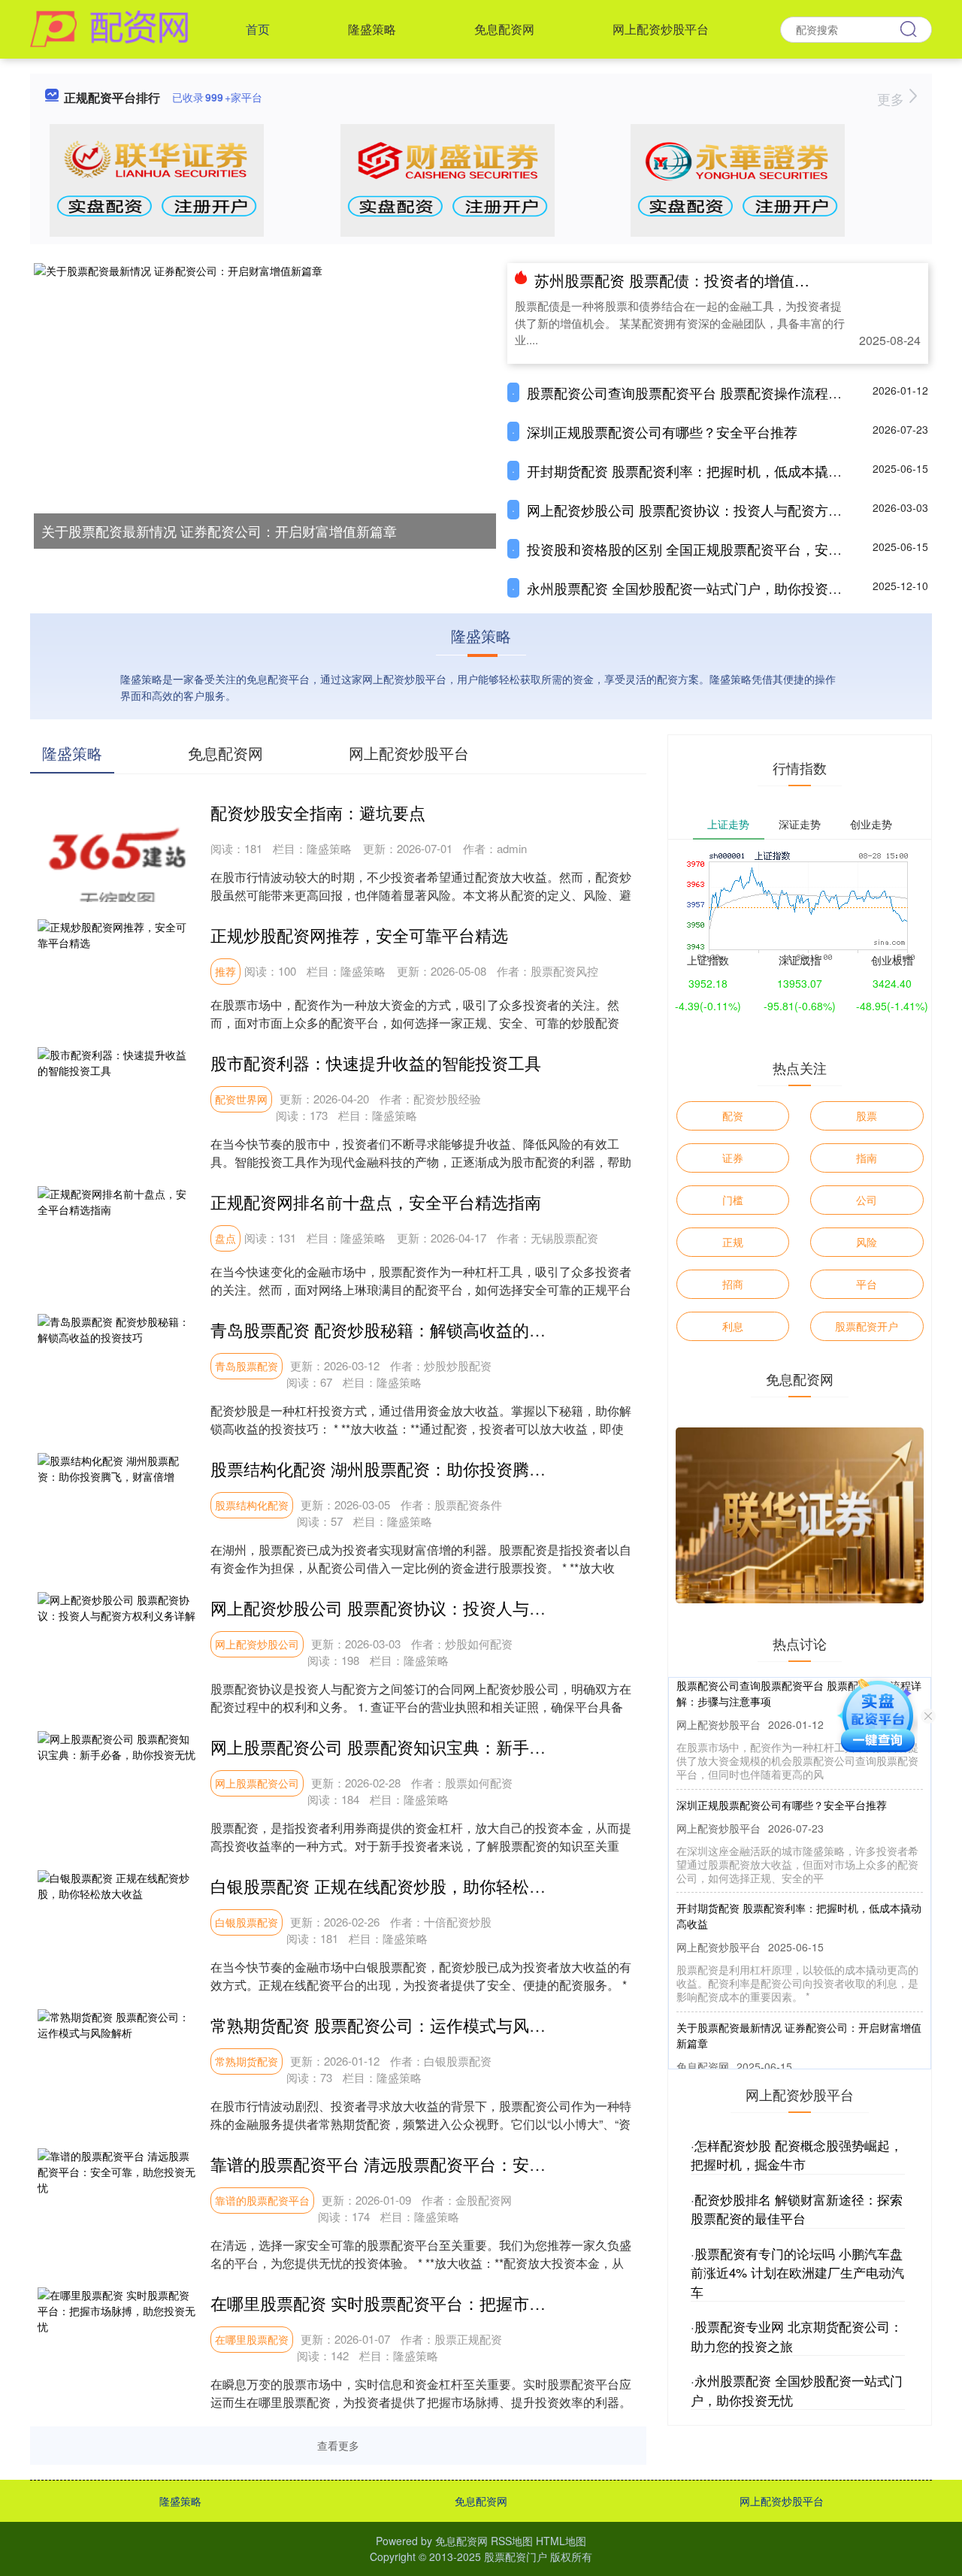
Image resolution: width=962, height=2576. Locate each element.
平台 (867, 1284)
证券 (733, 1158)
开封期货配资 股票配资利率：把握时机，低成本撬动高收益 (705, 471)
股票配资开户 (867, 1326)
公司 (867, 1200)
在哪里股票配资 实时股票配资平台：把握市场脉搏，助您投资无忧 (452, 2303)
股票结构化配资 (252, 1505)
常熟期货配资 (247, 2061)
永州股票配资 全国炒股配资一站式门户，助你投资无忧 (691, 588)
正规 (733, 1242)
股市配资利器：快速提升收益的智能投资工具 (376, 1062)
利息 (733, 1326)
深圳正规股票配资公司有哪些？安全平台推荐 (662, 431)
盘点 (225, 1238)
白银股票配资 (247, 1922)
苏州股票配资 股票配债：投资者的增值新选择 (687, 280)
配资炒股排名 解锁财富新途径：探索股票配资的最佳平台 (797, 2209)
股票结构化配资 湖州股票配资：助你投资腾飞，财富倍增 (419, 1468)
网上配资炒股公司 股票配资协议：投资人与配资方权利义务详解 (718, 510)
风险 (867, 1242)
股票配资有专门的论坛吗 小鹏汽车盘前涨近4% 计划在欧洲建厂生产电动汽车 (797, 2272)
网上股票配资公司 (257, 1783)
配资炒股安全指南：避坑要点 (318, 812)
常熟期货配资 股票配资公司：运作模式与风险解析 (395, 2025)
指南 (867, 1158)
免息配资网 (504, 29)
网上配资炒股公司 (257, 1644)
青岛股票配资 (247, 1366)
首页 (258, 29)
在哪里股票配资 (252, 2339)
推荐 (225, 971)
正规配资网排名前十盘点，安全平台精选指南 (376, 1202)
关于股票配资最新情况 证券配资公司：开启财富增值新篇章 (219, 531)
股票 (867, 1115)
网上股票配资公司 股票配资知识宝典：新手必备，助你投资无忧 (444, 1747)
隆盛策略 (372, 29)
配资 (733, 1115)
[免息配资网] (109, 28)
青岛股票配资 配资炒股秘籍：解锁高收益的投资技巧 (403, 1329)
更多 (892, 98)
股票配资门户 (516, 2556)
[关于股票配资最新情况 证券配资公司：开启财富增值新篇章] (265, 404)
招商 (733, 1284)
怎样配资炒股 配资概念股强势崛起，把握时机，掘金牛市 (797, 2155)
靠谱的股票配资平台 (262, 2200)
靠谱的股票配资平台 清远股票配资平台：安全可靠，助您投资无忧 (452, 2164)
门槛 (733, 1200)
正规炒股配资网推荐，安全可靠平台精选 (359, 935)
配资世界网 (241, 1099)
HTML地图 (561, 2541)
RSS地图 (512, 2541)
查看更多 (338, 2445)
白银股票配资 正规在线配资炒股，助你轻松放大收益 (403, 1886)
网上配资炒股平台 (661, 29)
